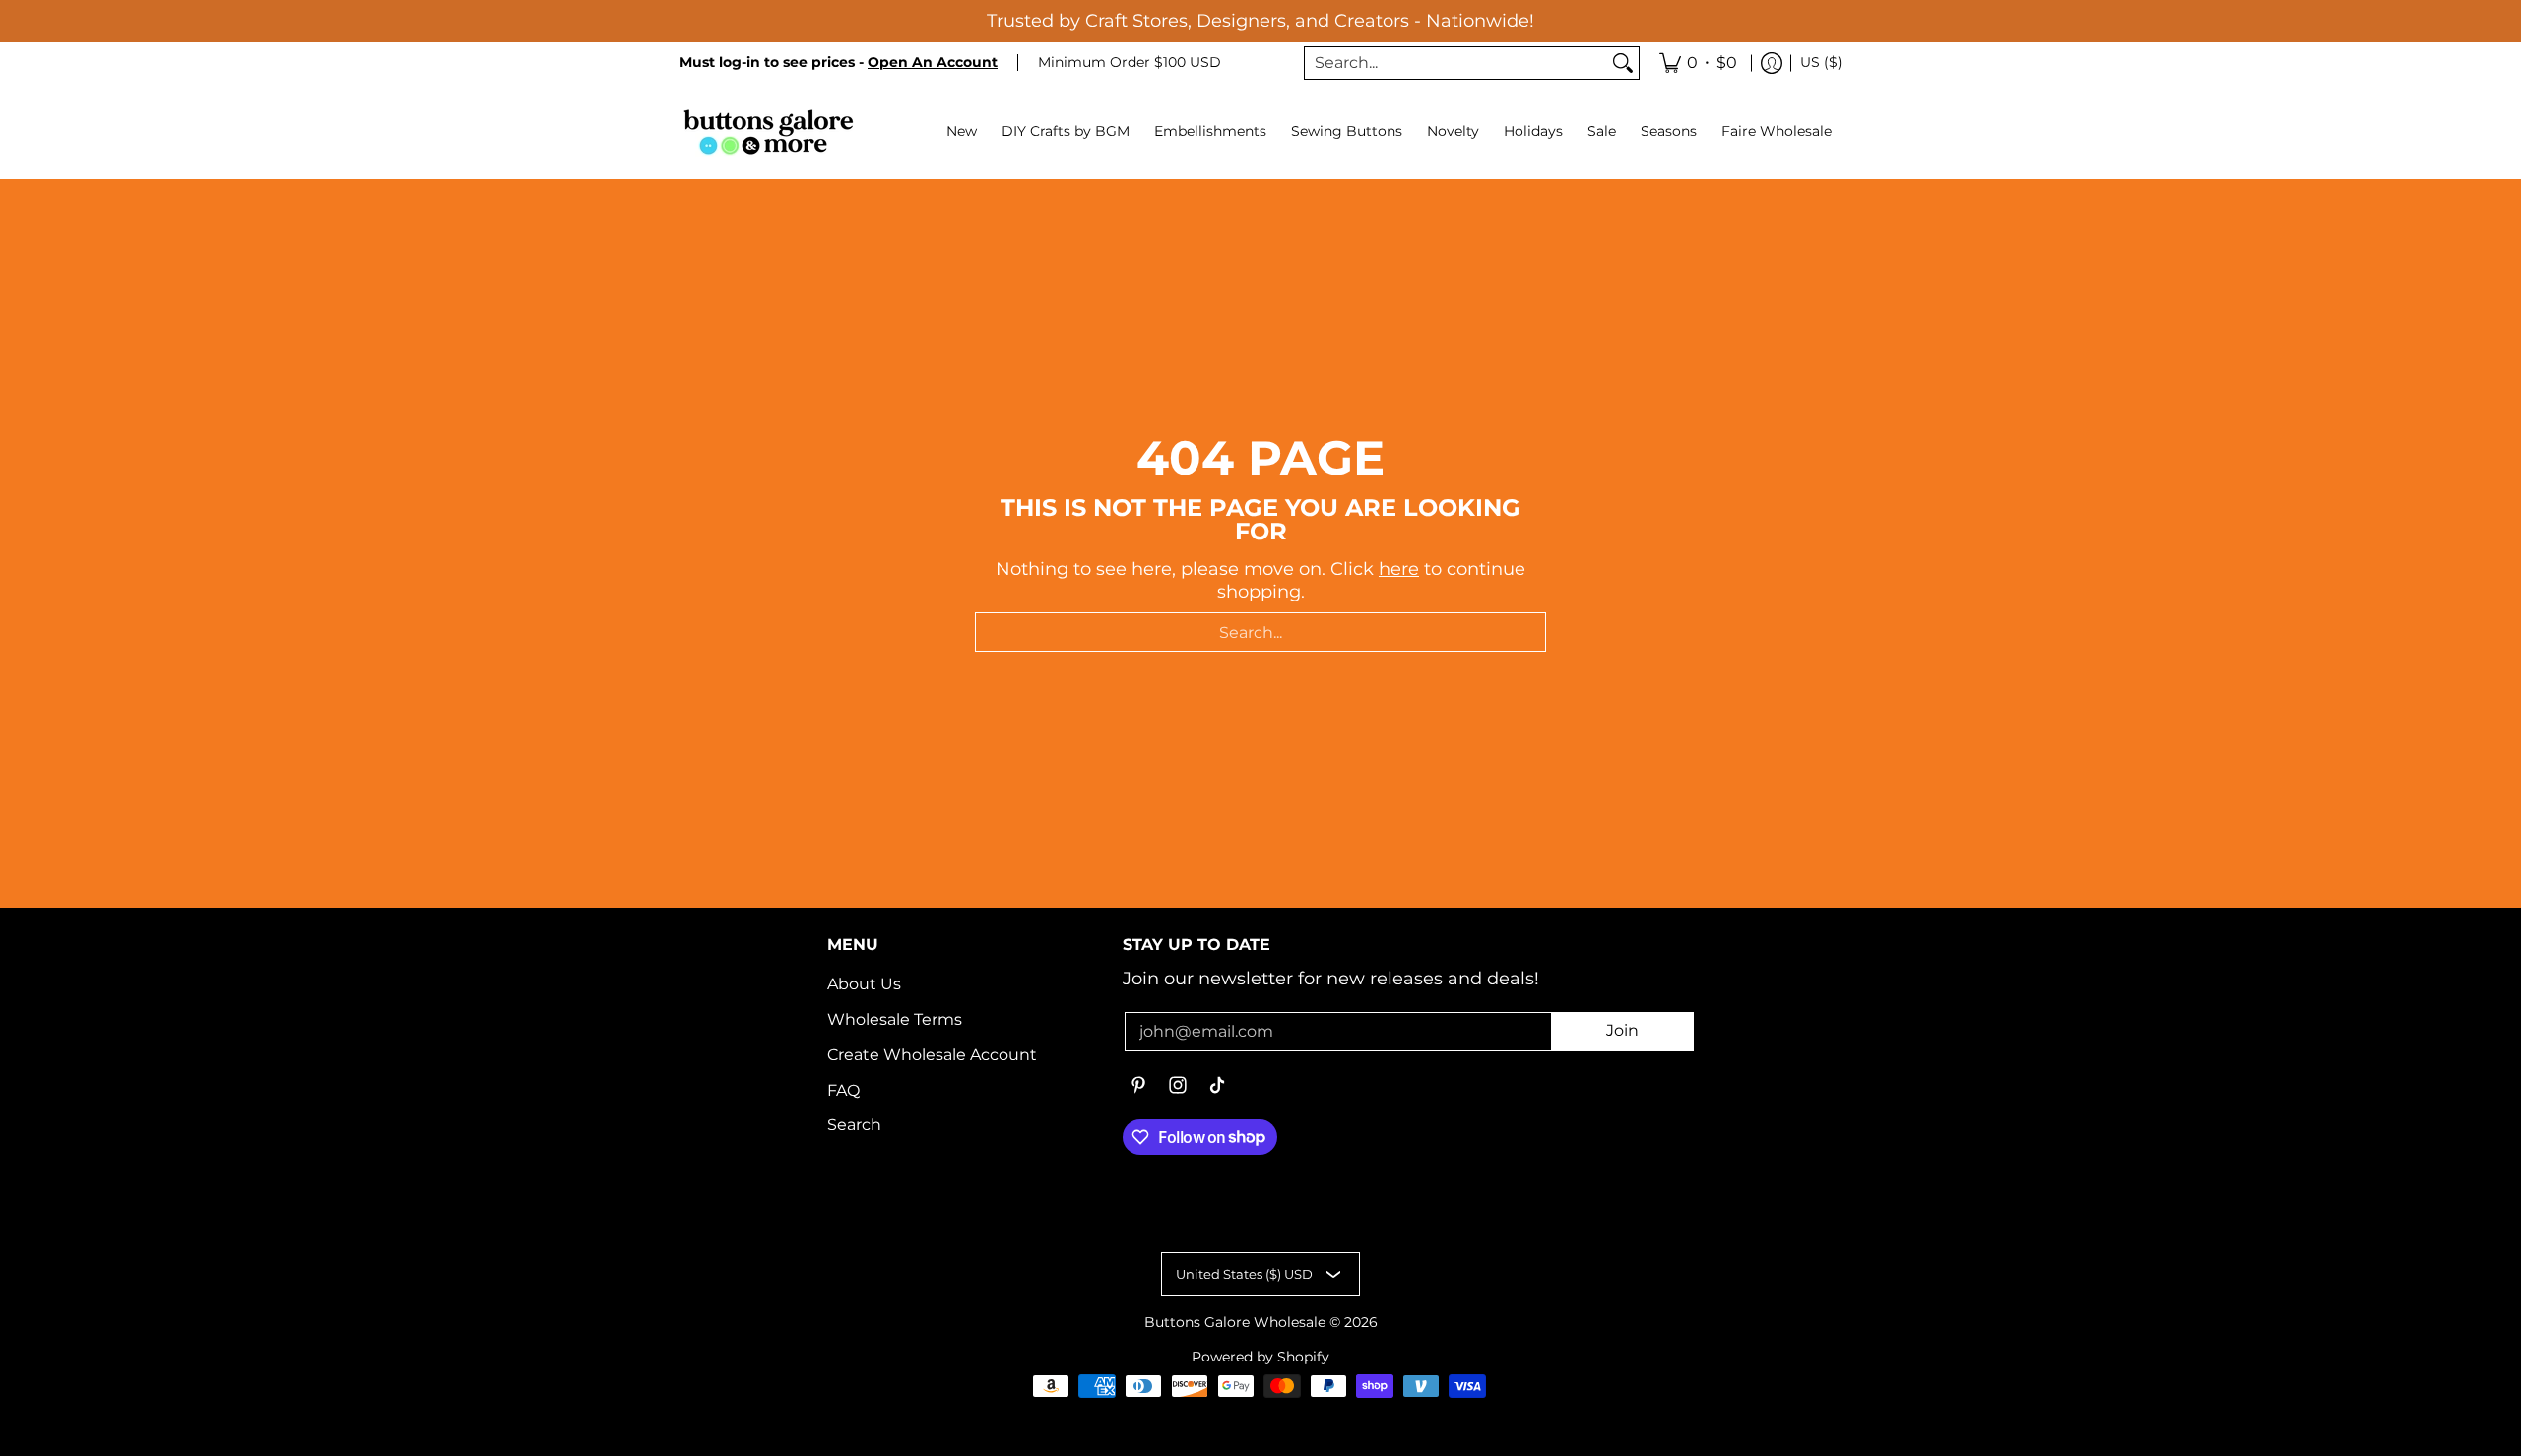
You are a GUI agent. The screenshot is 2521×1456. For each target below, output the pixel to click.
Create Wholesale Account (932, 1055)
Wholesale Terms (895, 1019)
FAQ (843, 1090)
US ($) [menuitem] (1821, 62)
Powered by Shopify (1260, 1357)
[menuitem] (1698, 63)
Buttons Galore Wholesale (1235, 1322)
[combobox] (1456, 63)
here (1399, 569)
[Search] (1623, 63)
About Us (864, 984)
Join (1622, 1030)
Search (854, 1125)
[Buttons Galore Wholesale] (768, 131)
